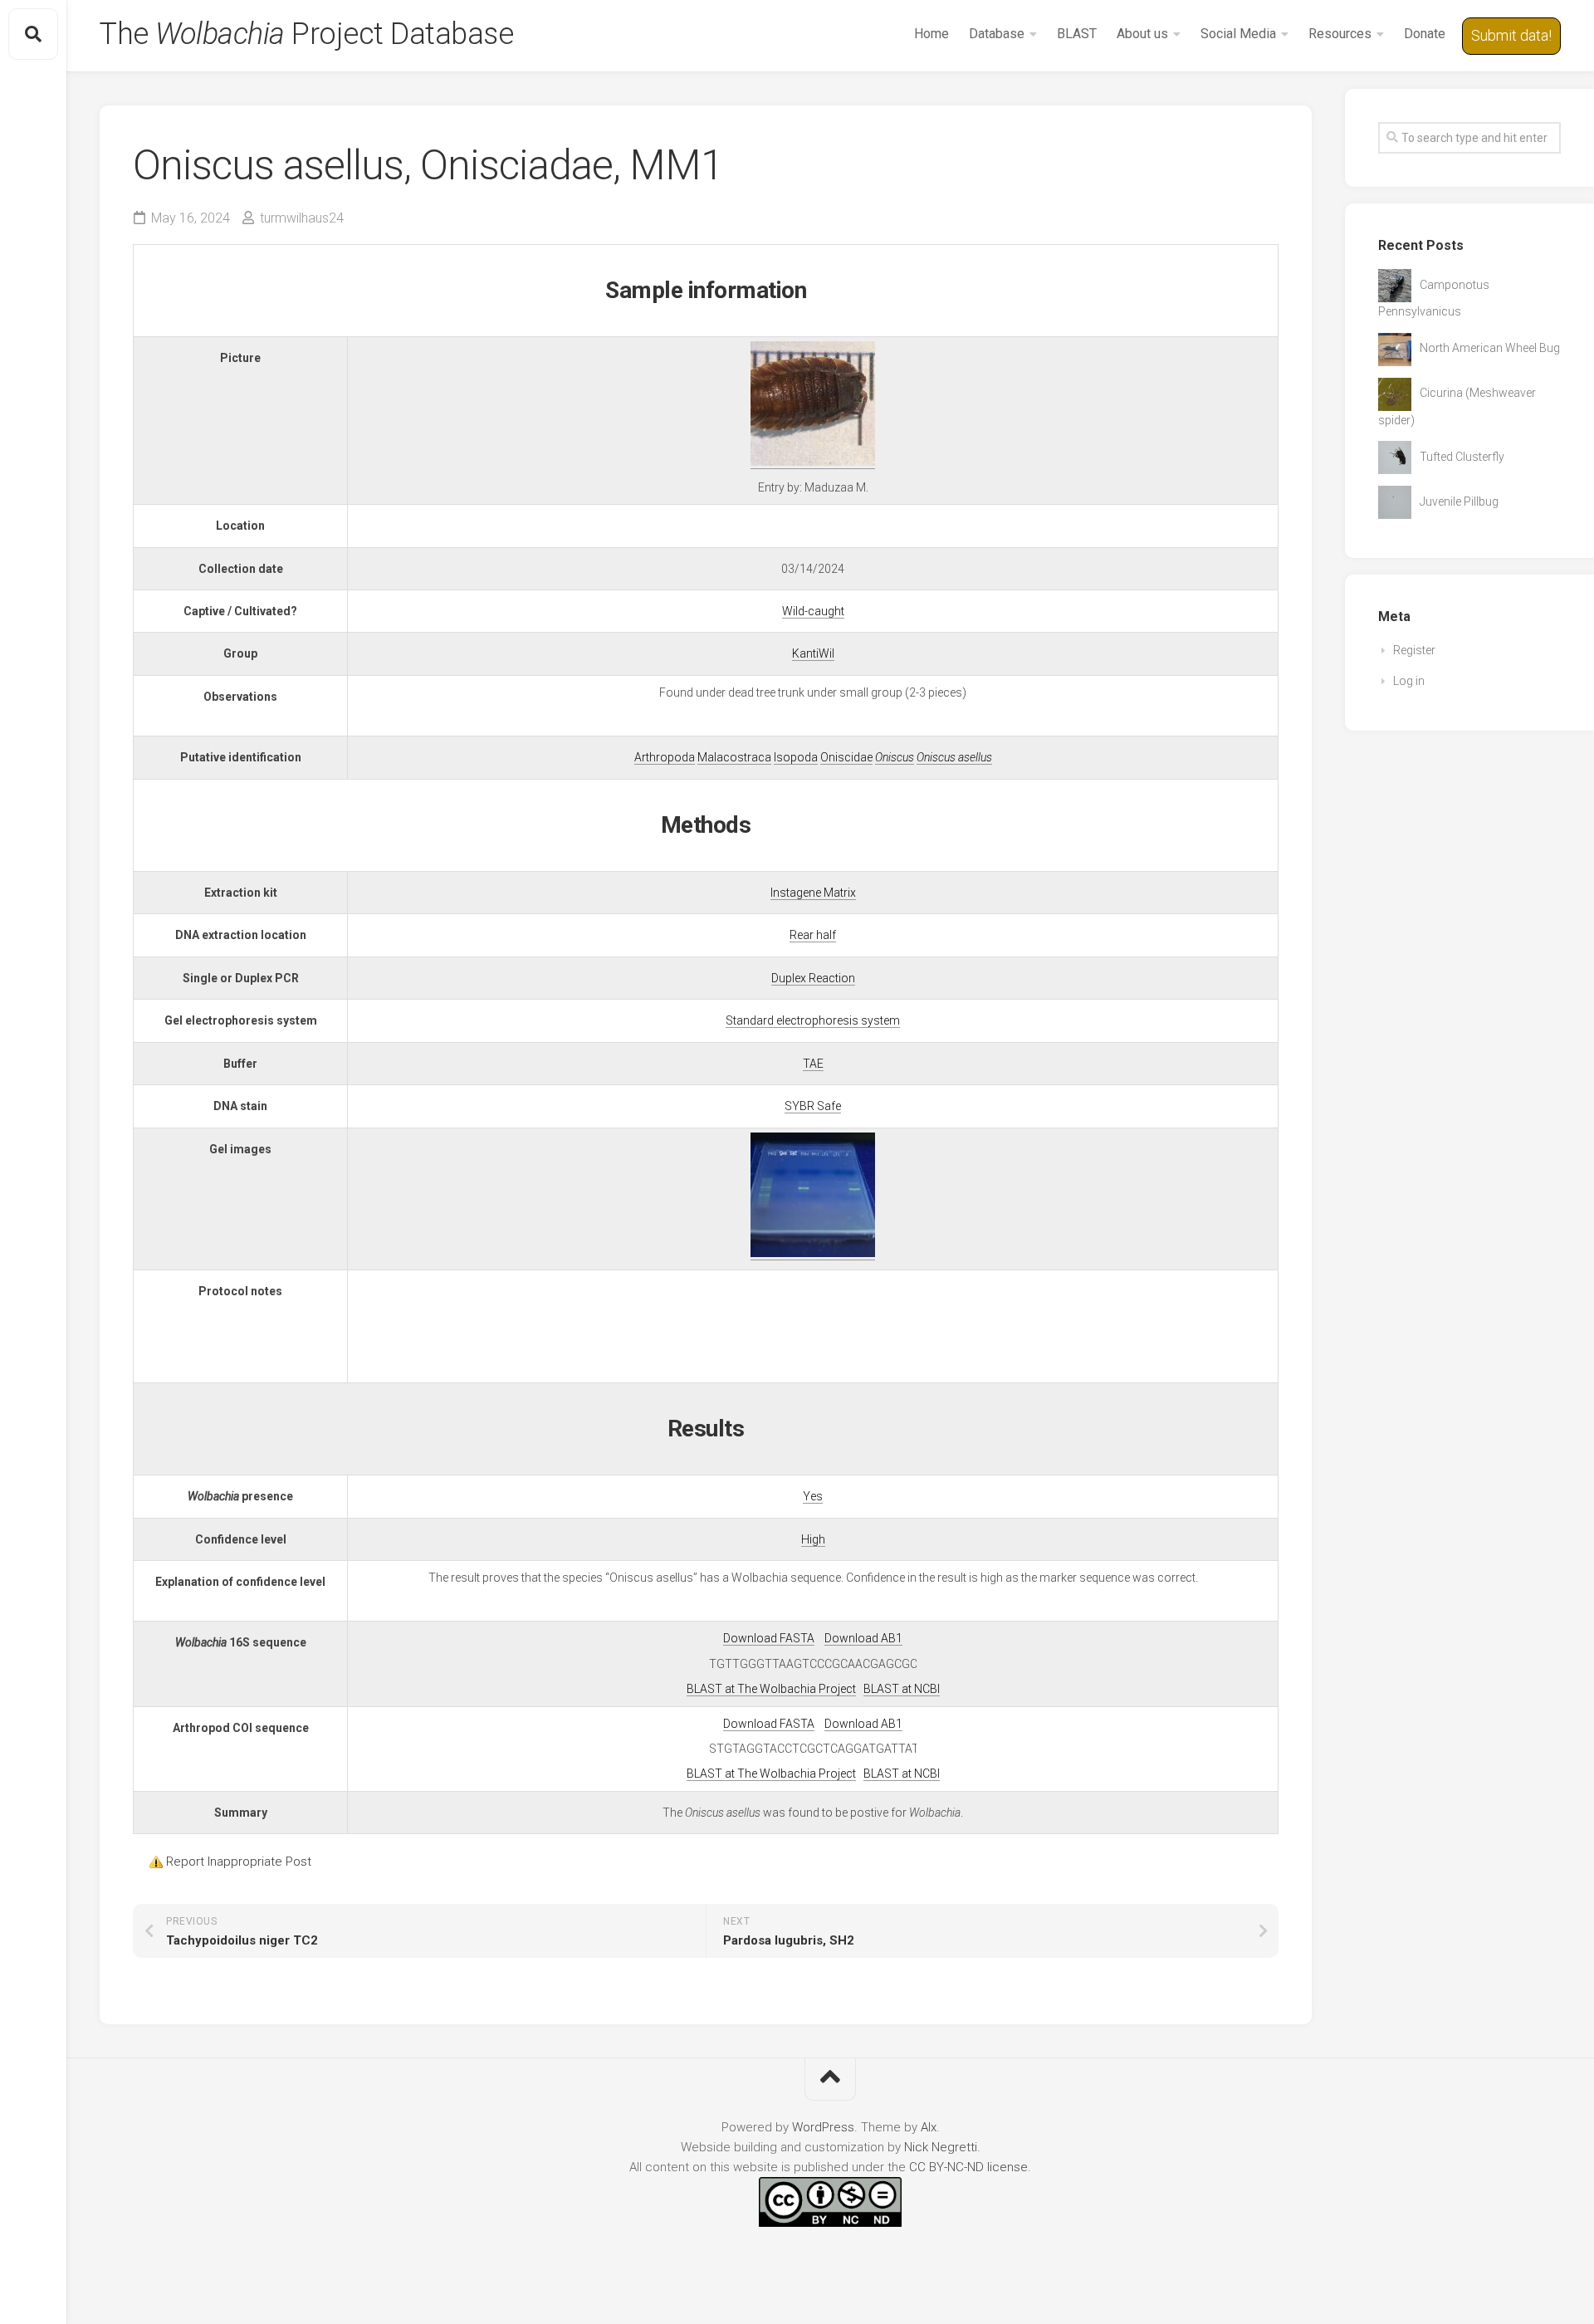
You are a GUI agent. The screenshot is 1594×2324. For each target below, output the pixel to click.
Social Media (1238, 34)
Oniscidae (846, 757)
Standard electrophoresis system (813, 1020)
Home (931, 34)
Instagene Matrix (813, 893)
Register (1414, 650)
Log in (1409, 681)
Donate (1425, 34)
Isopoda (796, 757)
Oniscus (895, 757)
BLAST (1077, 34)
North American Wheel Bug (1490, 348)
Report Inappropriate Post (239, 1862)
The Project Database (306, 34)
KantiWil (813, 653)
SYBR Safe (813, 1106)
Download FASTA (769, 1638)
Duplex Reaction (813, 978)
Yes (813, 1496)
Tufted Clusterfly (1462, 457)
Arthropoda (665, 757)
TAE (813, 1064)
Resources (1340, 34)
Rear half (813, 935)
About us (1142, 34)
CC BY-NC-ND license (968, 2167)
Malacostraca (734, 757)
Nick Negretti (941, 2147)
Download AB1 (863, 1638)
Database (997, 34)
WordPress (823, 2127)
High (813, 1539)
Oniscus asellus (954, 757)
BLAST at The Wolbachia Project (771, 1689)
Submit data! (1511, 35)
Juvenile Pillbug (1459, 501)
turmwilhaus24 (302, 218)
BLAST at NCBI (902, 1689)
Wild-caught (813, 611)
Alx (929, 2127)
